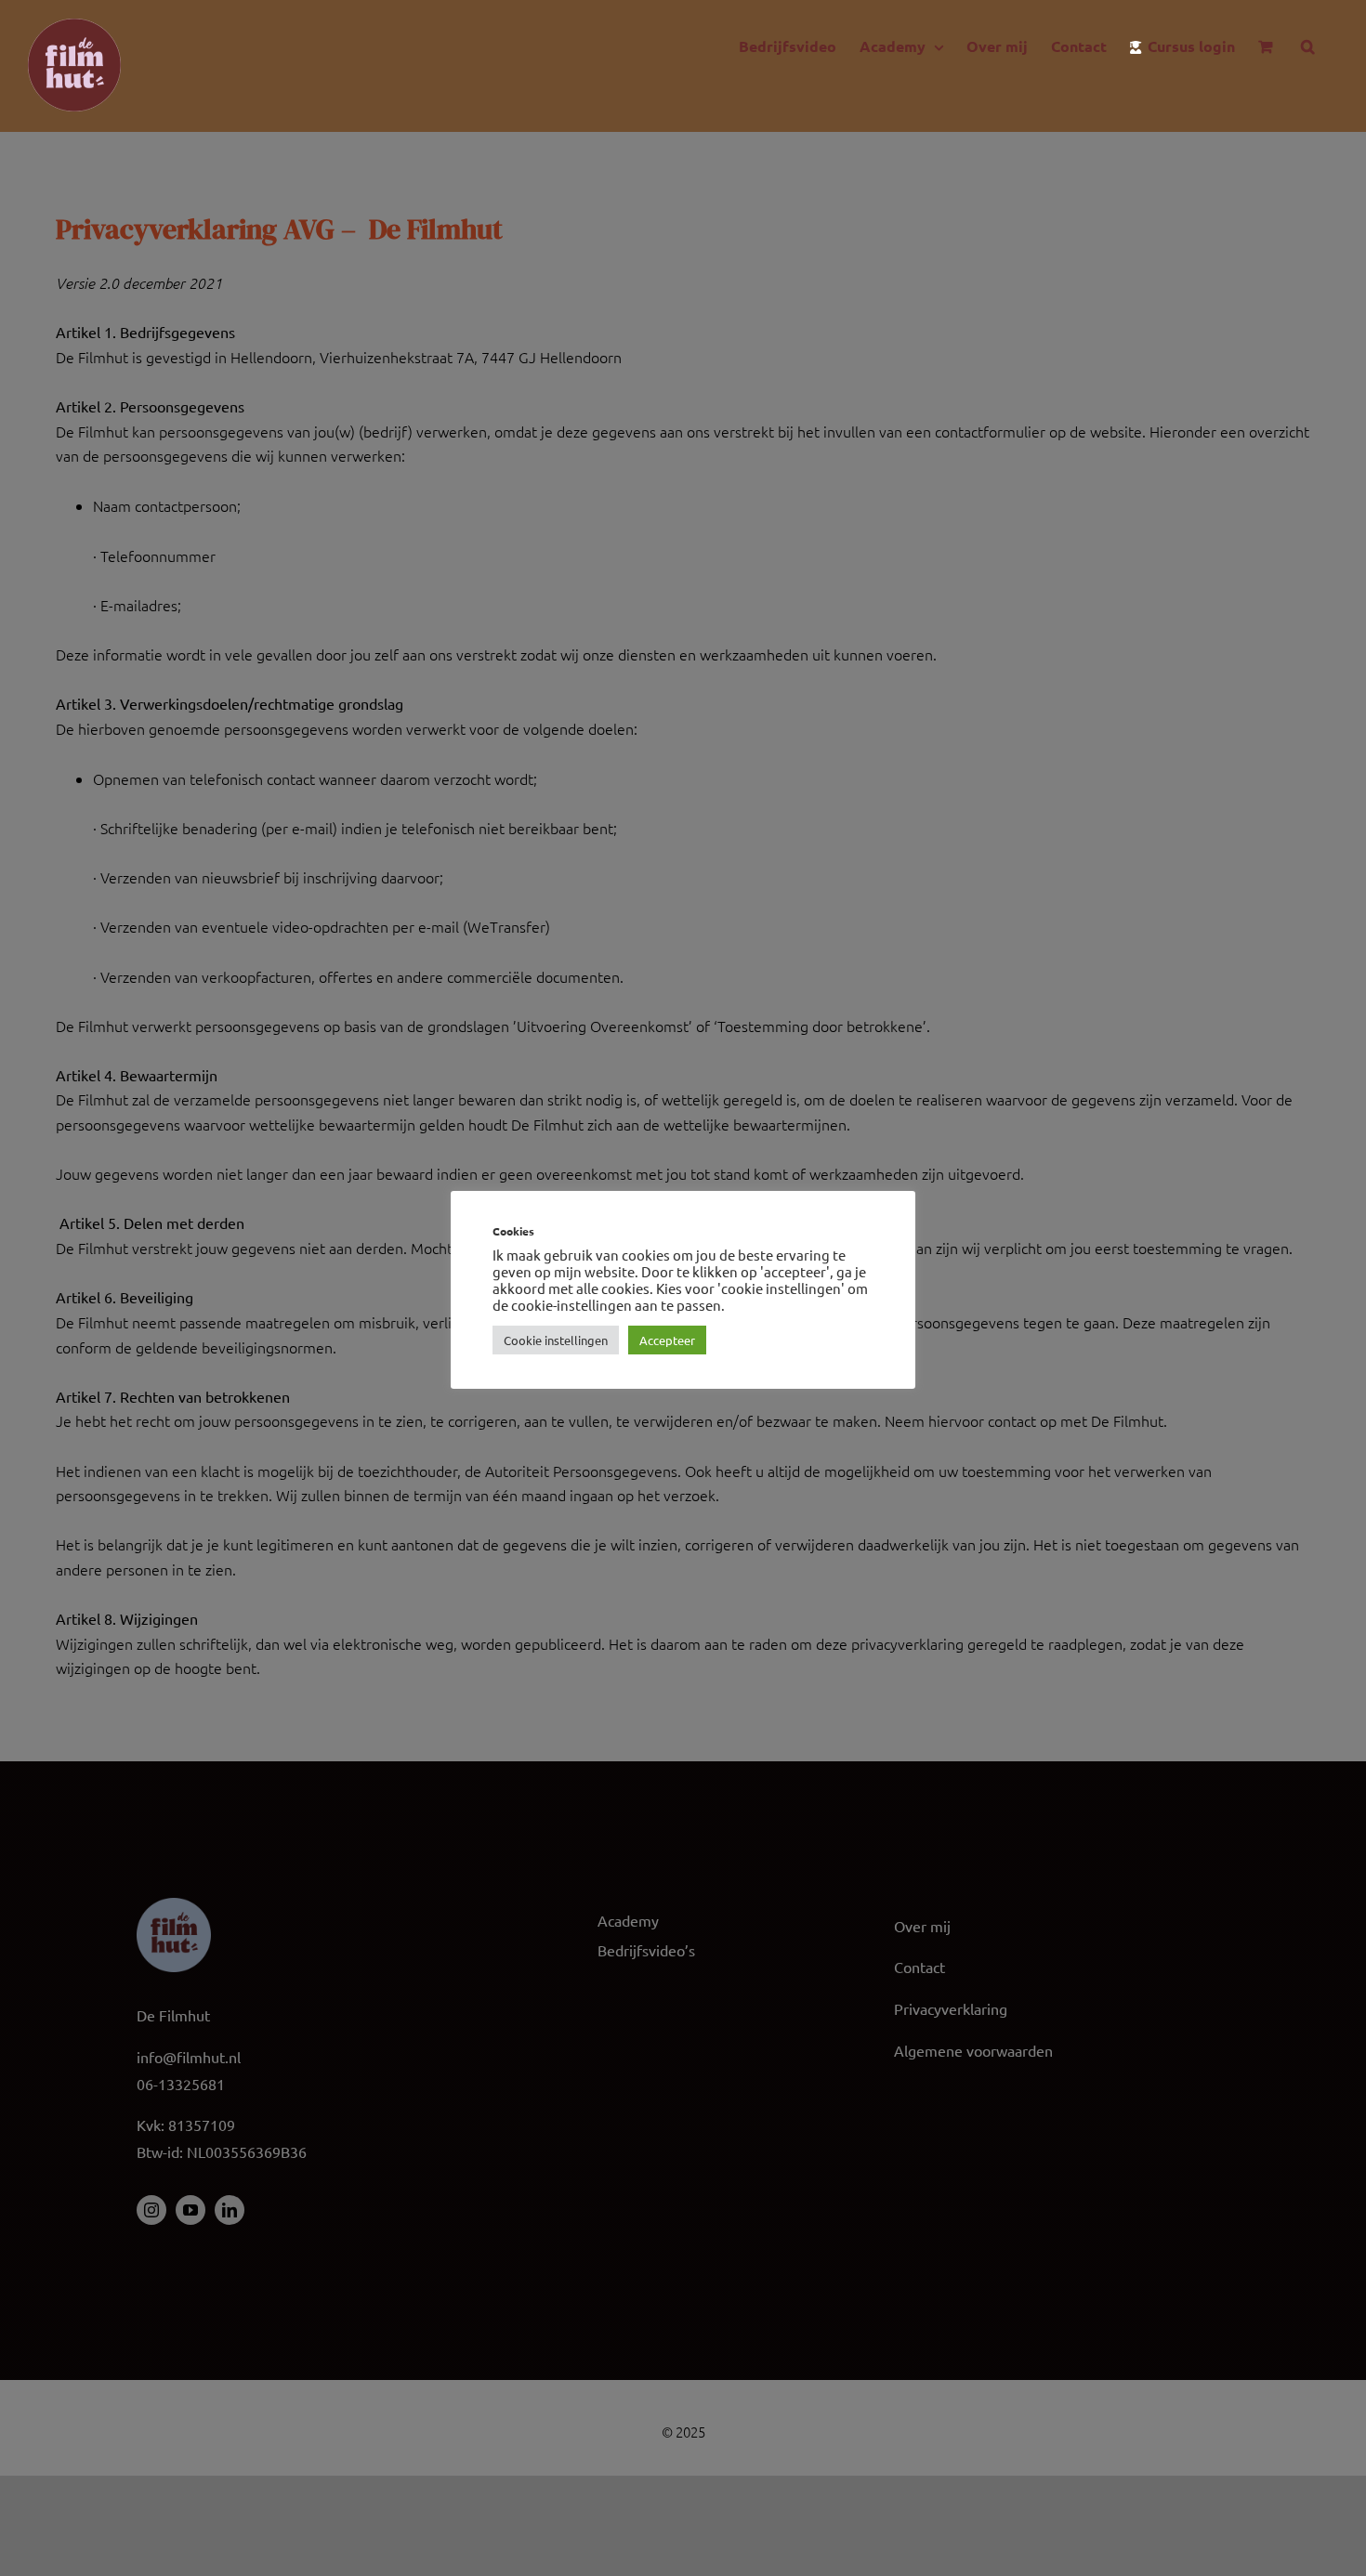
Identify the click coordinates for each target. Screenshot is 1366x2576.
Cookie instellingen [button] (556, 1340)
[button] (1308, 46)
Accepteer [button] (667, 1340)
